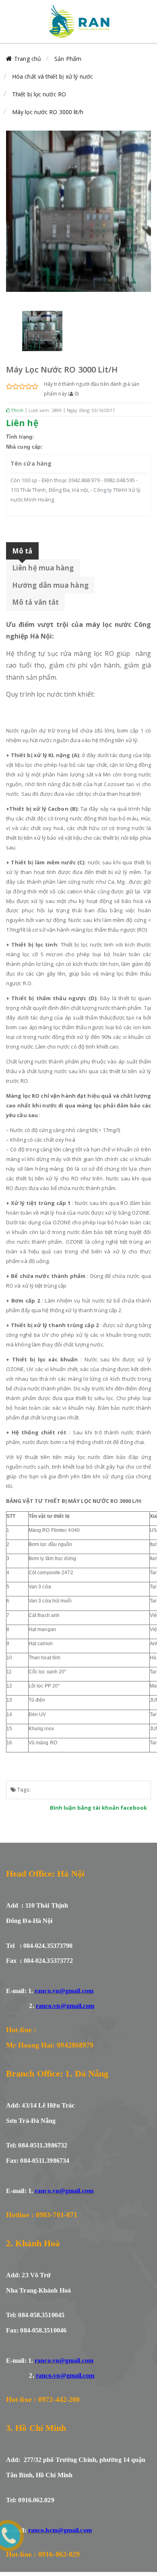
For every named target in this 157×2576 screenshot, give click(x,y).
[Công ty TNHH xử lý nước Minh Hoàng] (78, 21)
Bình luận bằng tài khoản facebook (98, 1808)
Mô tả (22, 551)
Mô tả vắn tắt (35, 602)
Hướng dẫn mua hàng (50, 585)
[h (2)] (42, 331)
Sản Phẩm (68, 59)
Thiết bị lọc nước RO (39, 94)
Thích (17, 410)
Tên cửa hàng (31, 463)
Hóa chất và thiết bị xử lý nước (53, 76)
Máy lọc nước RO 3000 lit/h (48, 112)
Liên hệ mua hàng (43, 568)
